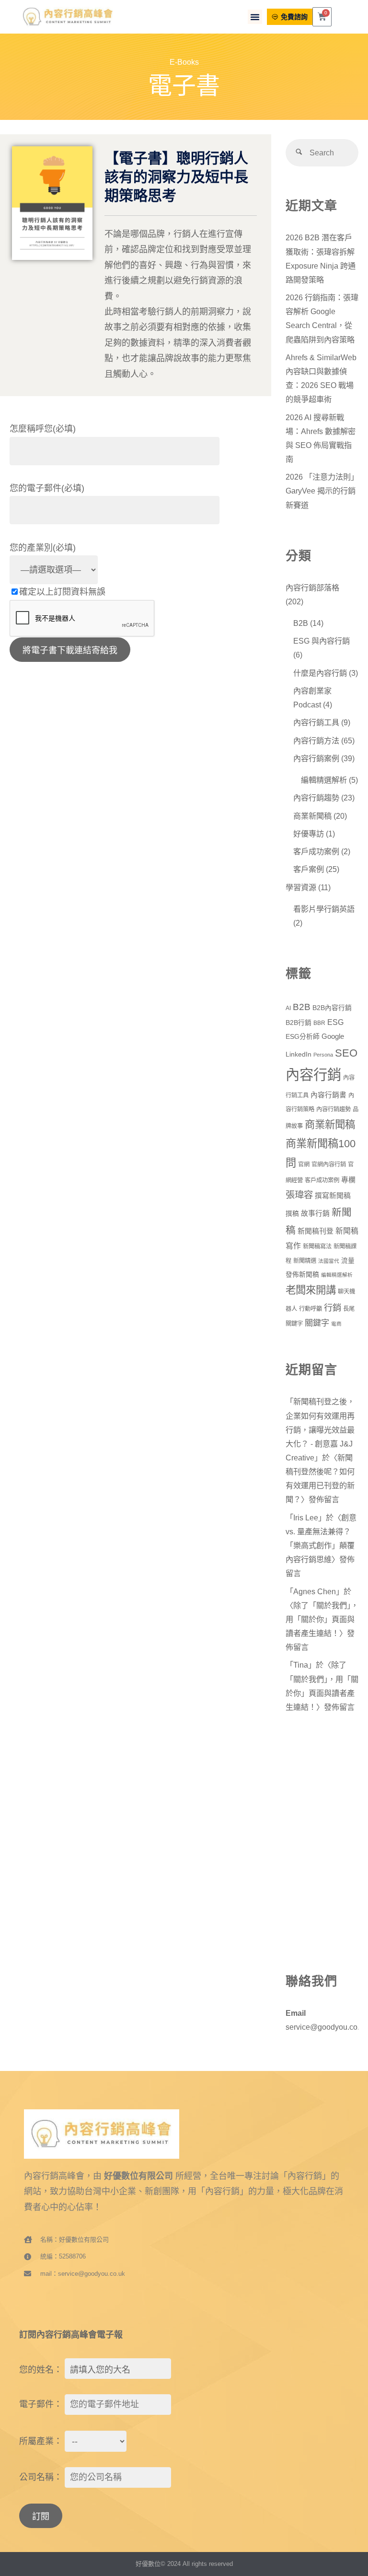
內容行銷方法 (316, 741)
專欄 (348, 1180)
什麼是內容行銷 (320, 673)
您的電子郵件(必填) (47, 488)
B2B (301, 623)
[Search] (299, 153)
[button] (255, 17)
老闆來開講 (311, 1290)
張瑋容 (299, 1195)
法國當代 (329, 1261)
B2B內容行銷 (332, 1008)
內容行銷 (313, 1075)
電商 (336, 1324)
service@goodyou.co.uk (327, 2027)
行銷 (333, 1308)
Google (333, 1036)
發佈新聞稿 (302, 1275)
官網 (304, 1164)
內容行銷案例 (316, 758)
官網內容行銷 (329, 1164)
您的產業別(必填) (43, 548)
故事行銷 (315, 1213)
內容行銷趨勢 (316, 798)
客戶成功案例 (316, 851)
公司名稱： (41, 2477)
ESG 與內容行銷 (322, 641)
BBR (319, 1023)
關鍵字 (317, 1323)
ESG (335, 1022)
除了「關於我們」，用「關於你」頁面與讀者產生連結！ (322, 1619)
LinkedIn (299, 1054)
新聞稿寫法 (317, 1247)
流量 (348, 1261)
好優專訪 (309, 834)
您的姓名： (41, 2370)
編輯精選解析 (324, 780)
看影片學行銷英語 (324, 909)
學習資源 (301, 887)
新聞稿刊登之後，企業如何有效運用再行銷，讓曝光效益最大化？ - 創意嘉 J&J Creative (320, 1429)
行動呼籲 (310, 1309)
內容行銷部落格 (312, 588)
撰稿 (292, 1214)
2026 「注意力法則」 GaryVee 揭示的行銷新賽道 (324, 491)
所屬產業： (41, 2441)
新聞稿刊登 (316, 1231)
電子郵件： (41, 2404)
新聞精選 (305, 1261)
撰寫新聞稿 (333, 1196)
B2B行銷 (299, 1023)
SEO (346, 1053)
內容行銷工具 (316, 722)
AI (288, 1008)
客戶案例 (309, 869)
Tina (301, 1665)
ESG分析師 (303, 1037)
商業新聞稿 (312, 816)
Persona (323, 1055)
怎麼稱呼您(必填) (43, 429)
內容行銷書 (328, 1095)
